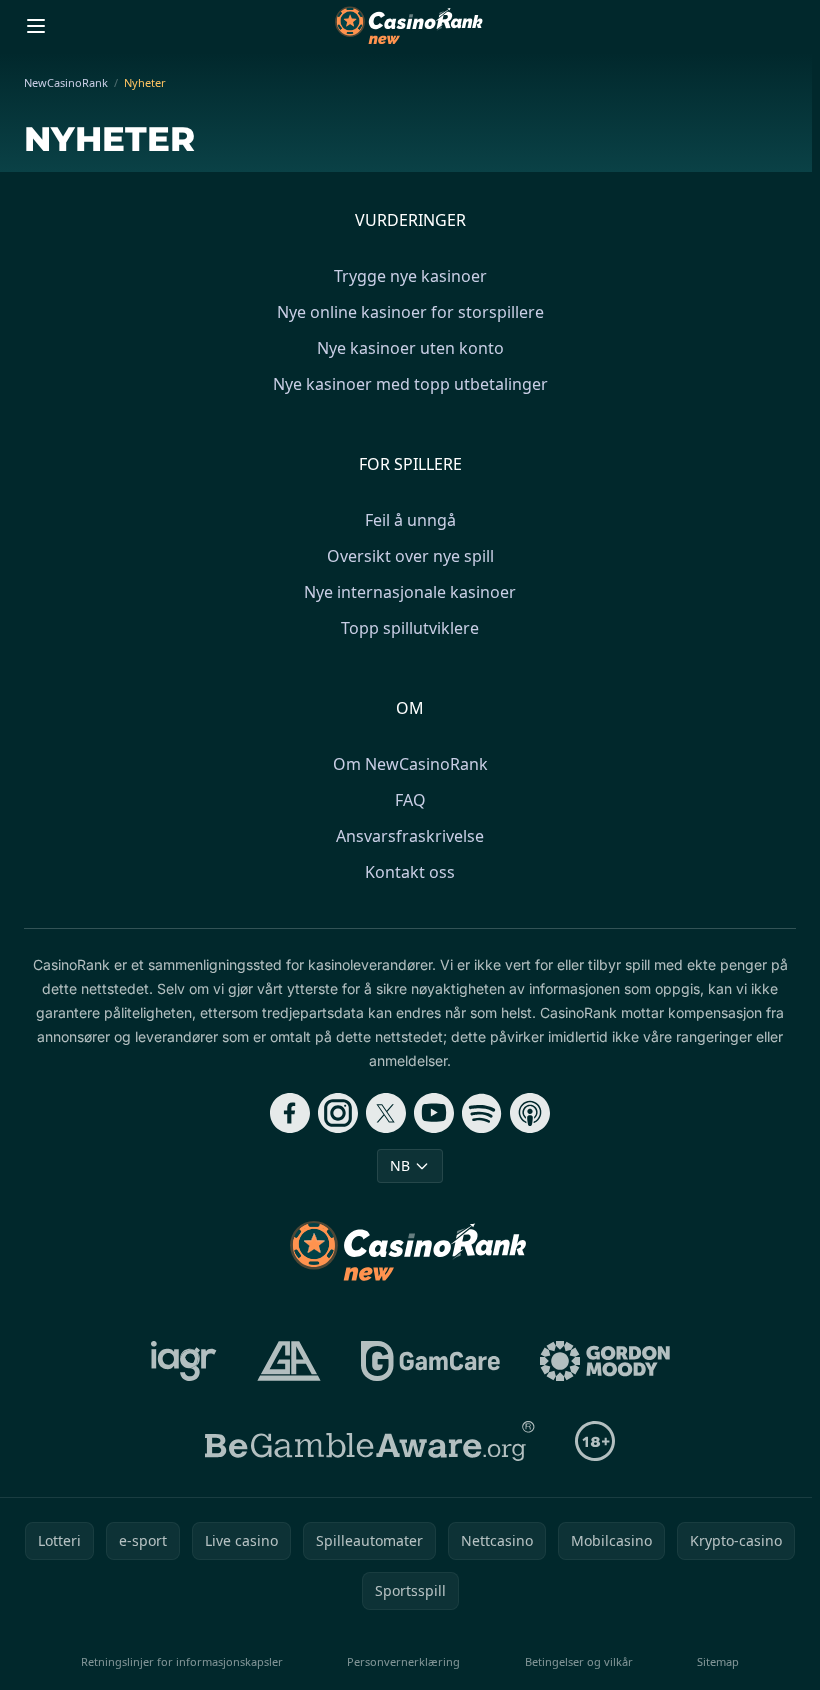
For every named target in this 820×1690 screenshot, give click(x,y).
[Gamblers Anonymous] (289, 1361)
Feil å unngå (410, 520)
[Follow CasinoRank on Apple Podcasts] (530, 1113)
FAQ (410, 800)
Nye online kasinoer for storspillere (410, 312)
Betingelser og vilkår (579, 1661)
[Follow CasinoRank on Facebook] (290, 1113)
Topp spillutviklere (410, 628)
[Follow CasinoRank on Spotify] (482, 1113)
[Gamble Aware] (370, 1441)
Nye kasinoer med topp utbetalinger (410, 384)
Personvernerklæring (403, 1661)
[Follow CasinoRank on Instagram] (338, 1113)
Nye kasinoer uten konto (410, 348)
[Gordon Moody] (605, 1361)
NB (400, 1165)
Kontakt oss (410, 872)
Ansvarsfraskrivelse (410, 836)
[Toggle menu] (36, 26)
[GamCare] (430, 1361)
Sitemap (718, 1661)
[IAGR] (184, 1361)
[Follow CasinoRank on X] (386, 1113)
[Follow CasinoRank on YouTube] (434, 1113)
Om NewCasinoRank (410, 764)
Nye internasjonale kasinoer (410, 592)
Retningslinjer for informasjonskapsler (182, 1661)
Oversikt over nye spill (410, 556)
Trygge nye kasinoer (410, 276)
